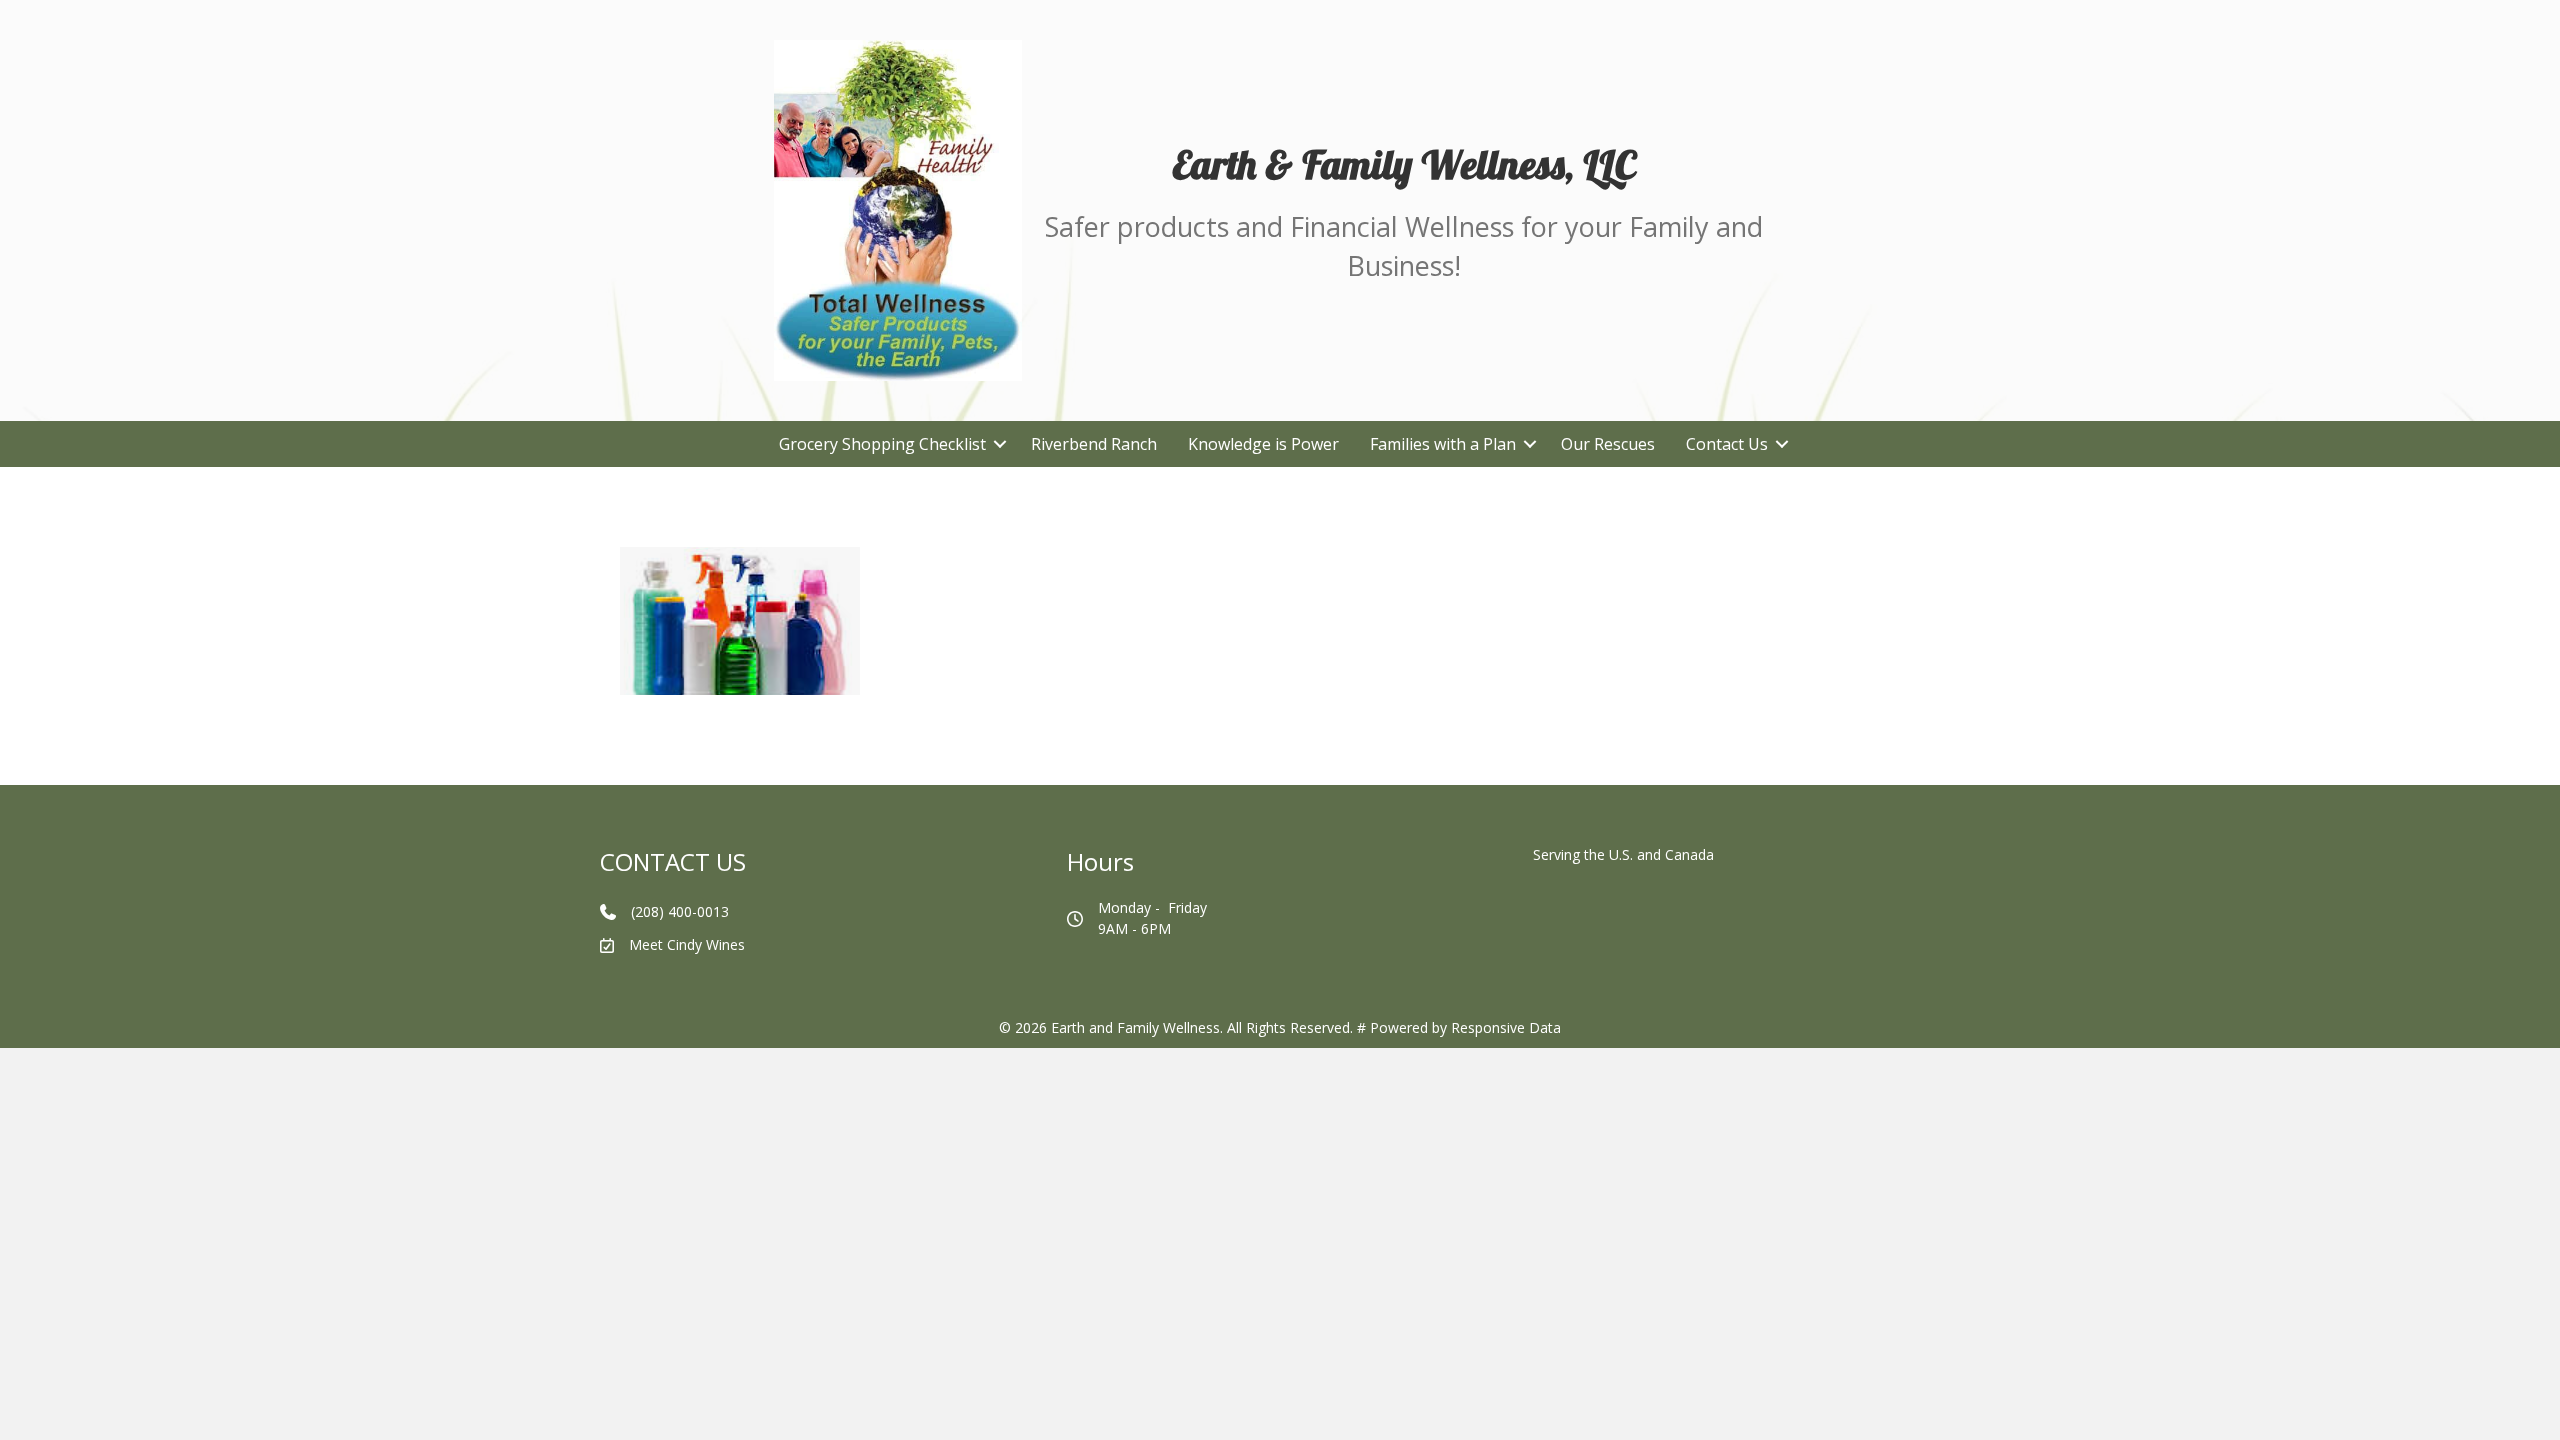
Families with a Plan (1443, 444)
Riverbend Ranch (1094, 444)
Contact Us (1727, 444)
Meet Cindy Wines (687, 944)
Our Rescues (1608, 444)
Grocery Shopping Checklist (882, 444)
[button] (1000, 444)
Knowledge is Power (1263, 444)
